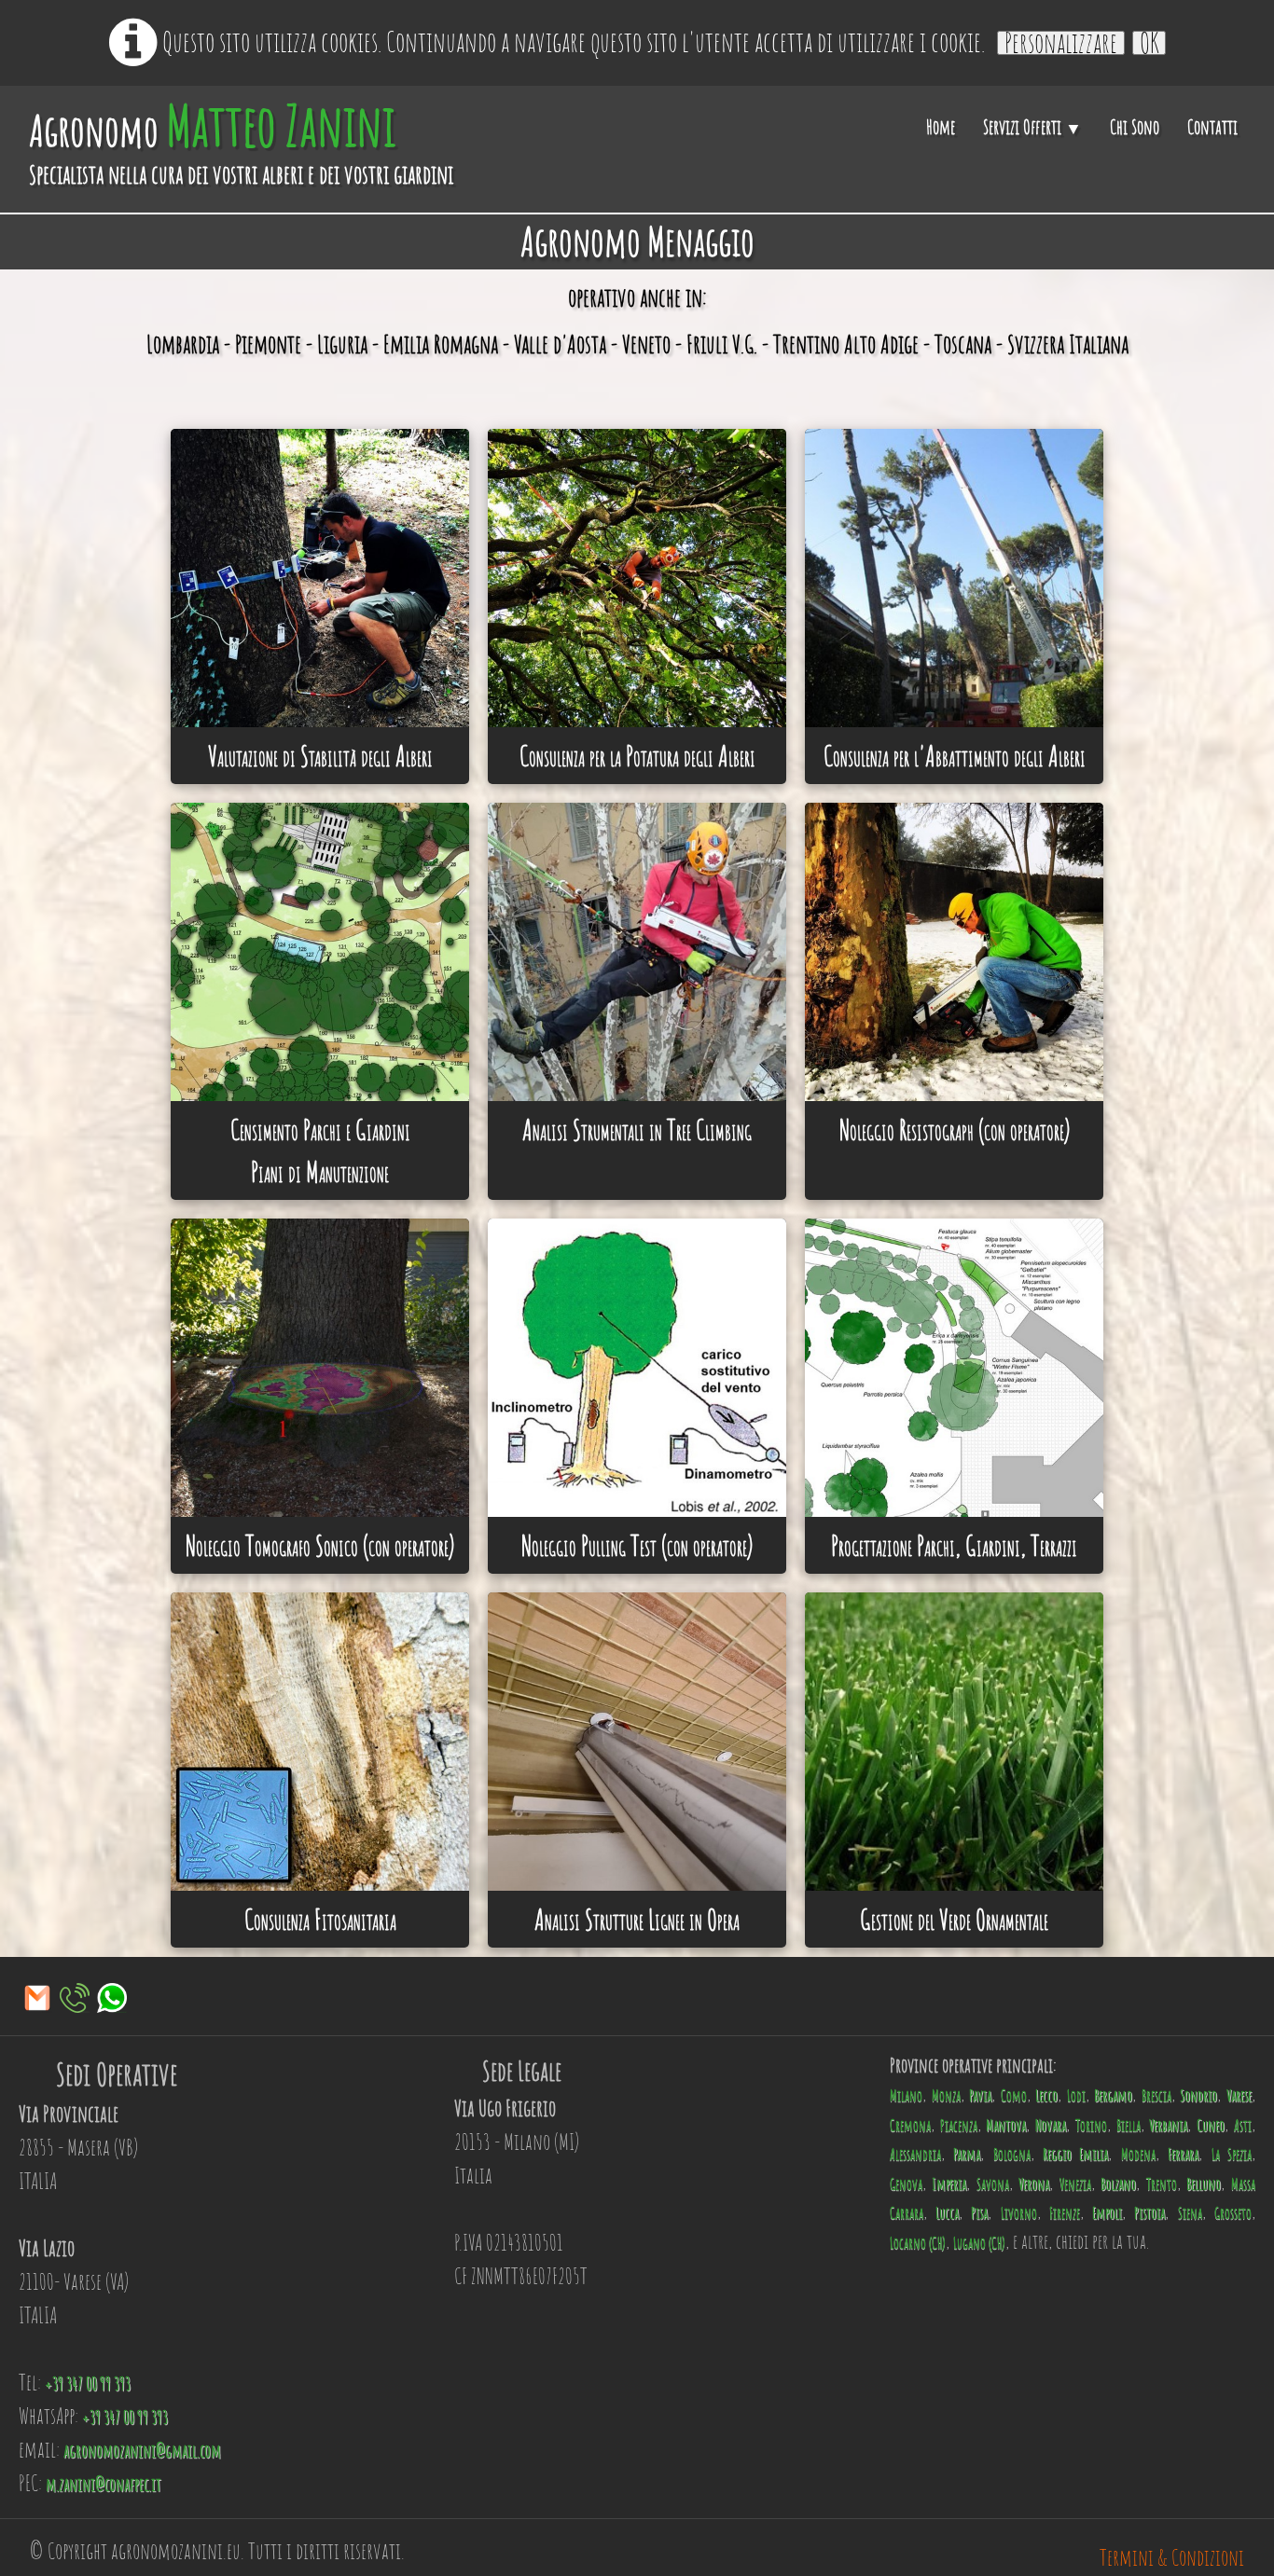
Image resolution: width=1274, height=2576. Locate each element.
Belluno (1204, 2184)
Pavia (980, 2095)
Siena (1190, 2213)
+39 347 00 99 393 (88, 2383)
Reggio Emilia (1075, 2154)
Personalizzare (1061, 43)
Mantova (1006, 2125)
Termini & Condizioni (1172, 2557)
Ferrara (1183, 2154)
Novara (1051, 2125)
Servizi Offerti (1032, 127)
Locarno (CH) (918, 2243)
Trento (1162, 2184)
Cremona (910, 2125)
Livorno (1019, 2213)
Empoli (1107, 2213)
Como (1014, 2095)
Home (941, 127)
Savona (993, 2184)
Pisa (979, 2213)
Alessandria (915, 2154)
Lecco (1046, 2095)
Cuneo (1211, 2125)
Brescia (1156, 2095)
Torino (1091, 2125)
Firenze (1065, 2213)
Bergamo (1113, 2095)
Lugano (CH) (979, 2243)
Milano (906, 2095)
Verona (1034, 2184)
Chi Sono (1135, 127)
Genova (906, 2184)
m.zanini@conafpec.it (104, 2484)
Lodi (1076, 2095)
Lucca (947, 2213)
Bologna (1012, 2154)
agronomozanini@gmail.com (142, 2451)
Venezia (1075, 2184)
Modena (1138, 2154)
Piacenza (959, 2125)
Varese (1239, 2095)
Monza (946, 2095)
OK (1149, 43)
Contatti (1212, 127)
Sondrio (1198, 2095)
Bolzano (1118, 2184)
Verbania (1168, 2125)
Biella (1129, 2125)
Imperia (949, 2184)
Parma (967, 2154)
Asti (1243, 2125)
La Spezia (1232, 2154)
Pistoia (1149, 2213)
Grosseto (1233, 2213)
